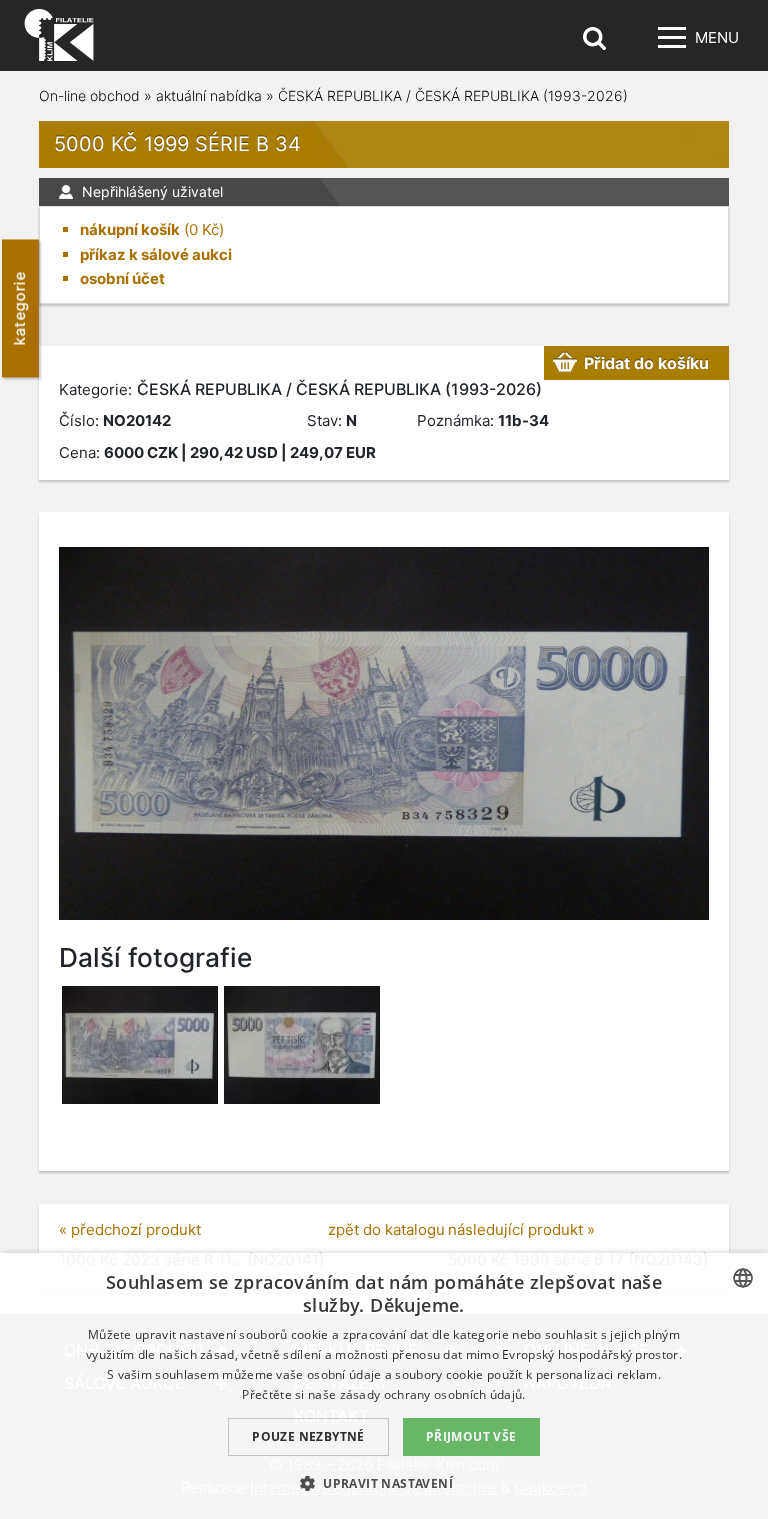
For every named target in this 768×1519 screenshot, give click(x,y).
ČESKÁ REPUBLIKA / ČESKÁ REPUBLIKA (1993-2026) (453, 95)
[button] (384, 1483)
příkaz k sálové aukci (156, 254)
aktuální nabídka (209, 95)
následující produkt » (521, 1229)
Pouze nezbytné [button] (308, 1436)
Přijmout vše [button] (471, 1436)
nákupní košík (130, 229)
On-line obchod (89, 95)
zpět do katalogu (386, 1229)
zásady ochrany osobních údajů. (433, 1394)
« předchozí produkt (130, 1229)
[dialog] (384, 1386)
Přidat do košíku (646, 363)
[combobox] (743, 1278)
